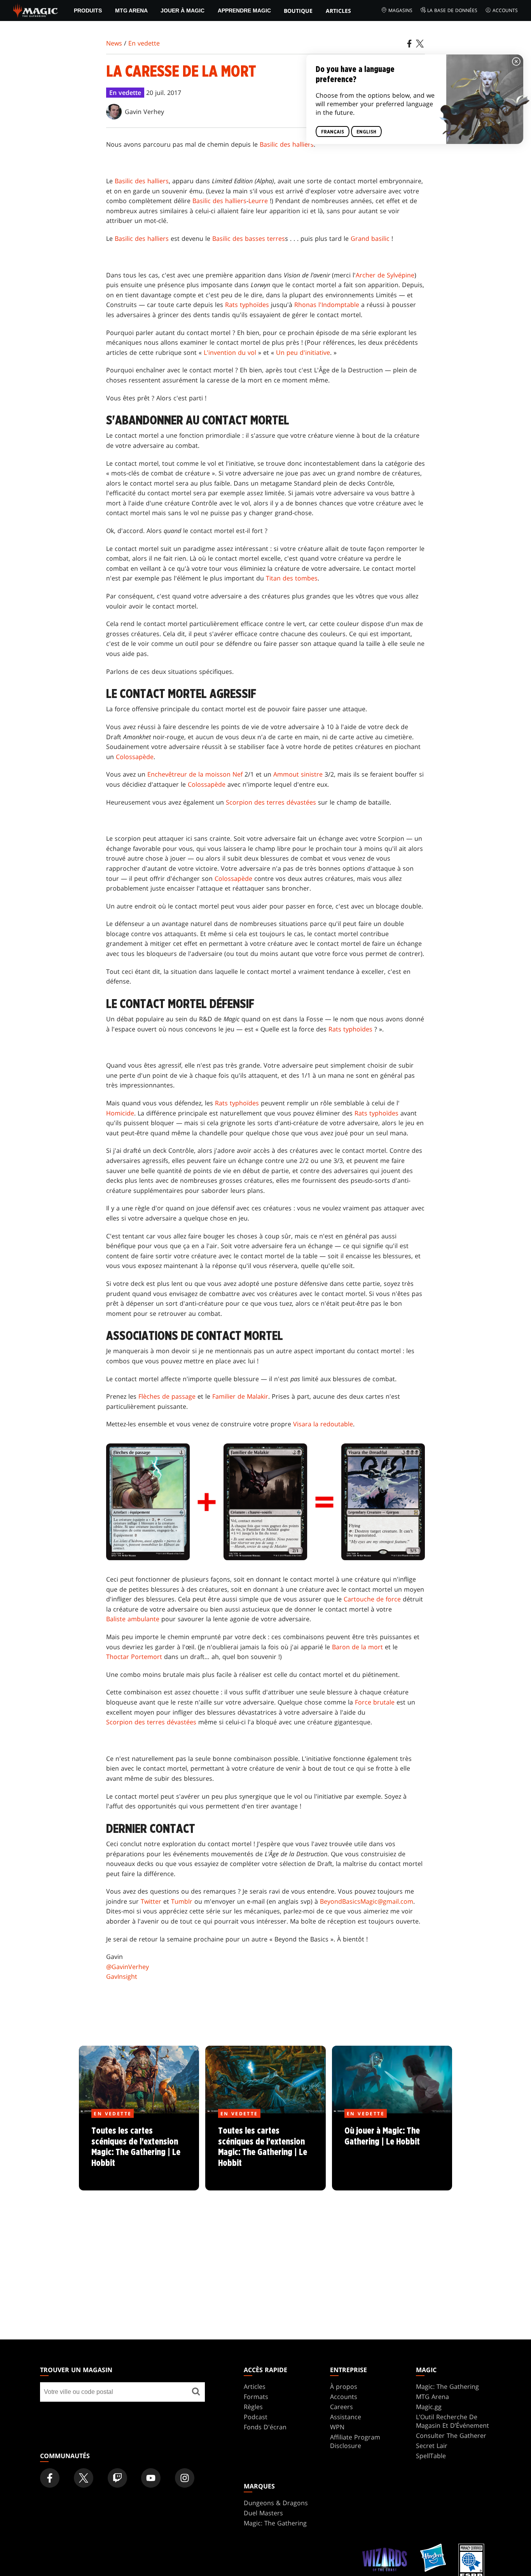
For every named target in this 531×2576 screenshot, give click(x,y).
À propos (344, 2387)
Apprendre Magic (244, 11)
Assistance (346, 2417)
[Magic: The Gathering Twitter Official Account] (84, 2478)
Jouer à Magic (183, 11)
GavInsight (122, 1976)
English (366, 132)
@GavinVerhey (128, 1967)
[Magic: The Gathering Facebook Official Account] (50, 2478)
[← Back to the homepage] (36, 10)
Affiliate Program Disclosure (355, 2441)
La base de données (452, 10)
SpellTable (431, 2456)
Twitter (151, 1901)
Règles (253, 2407)
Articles (338, 11)
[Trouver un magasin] (196, 2392)
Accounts (505, 10)
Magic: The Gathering (447, 2387)
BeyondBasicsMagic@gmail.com (367, 1901)
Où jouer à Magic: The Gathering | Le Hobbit (392, 2152)
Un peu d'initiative (303, 352)
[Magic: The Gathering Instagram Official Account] (185, 2478)
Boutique (298, 11)
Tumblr (182, 1901)
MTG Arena (131, 11)
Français (333, 132)
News (114, 43)
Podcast (256, 2417)
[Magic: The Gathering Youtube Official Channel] (151, 2478)
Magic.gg (429, 2407)
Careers (341, 2407)
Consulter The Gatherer (451, 2436)
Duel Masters (263, 2513)
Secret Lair (432, 2446)
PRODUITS (88, 11)
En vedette (144, 43)
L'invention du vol (230, 352)
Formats (256, 2397)
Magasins (400, 10)
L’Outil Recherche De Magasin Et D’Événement (452, 2421)
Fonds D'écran (265, 2427)
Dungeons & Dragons (276, 2503)
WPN (337, 2427)
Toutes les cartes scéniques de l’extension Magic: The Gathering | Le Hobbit (139, 2152)
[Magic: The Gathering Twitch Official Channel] (117, 2478)
